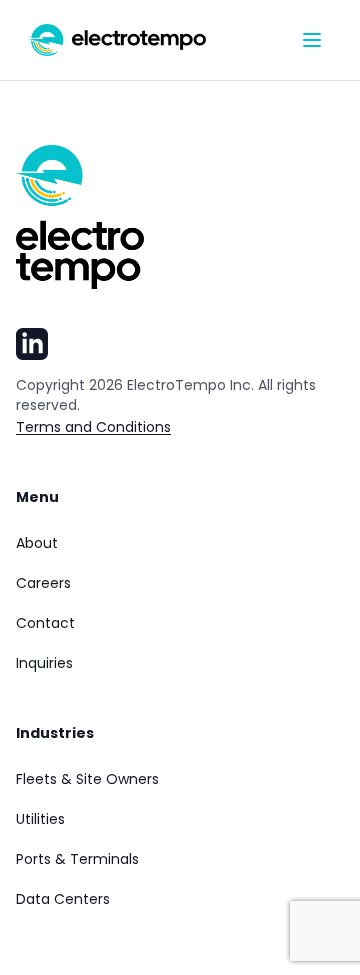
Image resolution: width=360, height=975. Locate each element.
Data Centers (63, 899)
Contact (45, 623)
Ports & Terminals (77, 859)
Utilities (40, 819)
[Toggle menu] (312, 40)
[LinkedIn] (32, 344)
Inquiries (44, 663)
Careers (43, 583)
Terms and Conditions (93, 427)
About (37, 543)
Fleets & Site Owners (87, 779)
